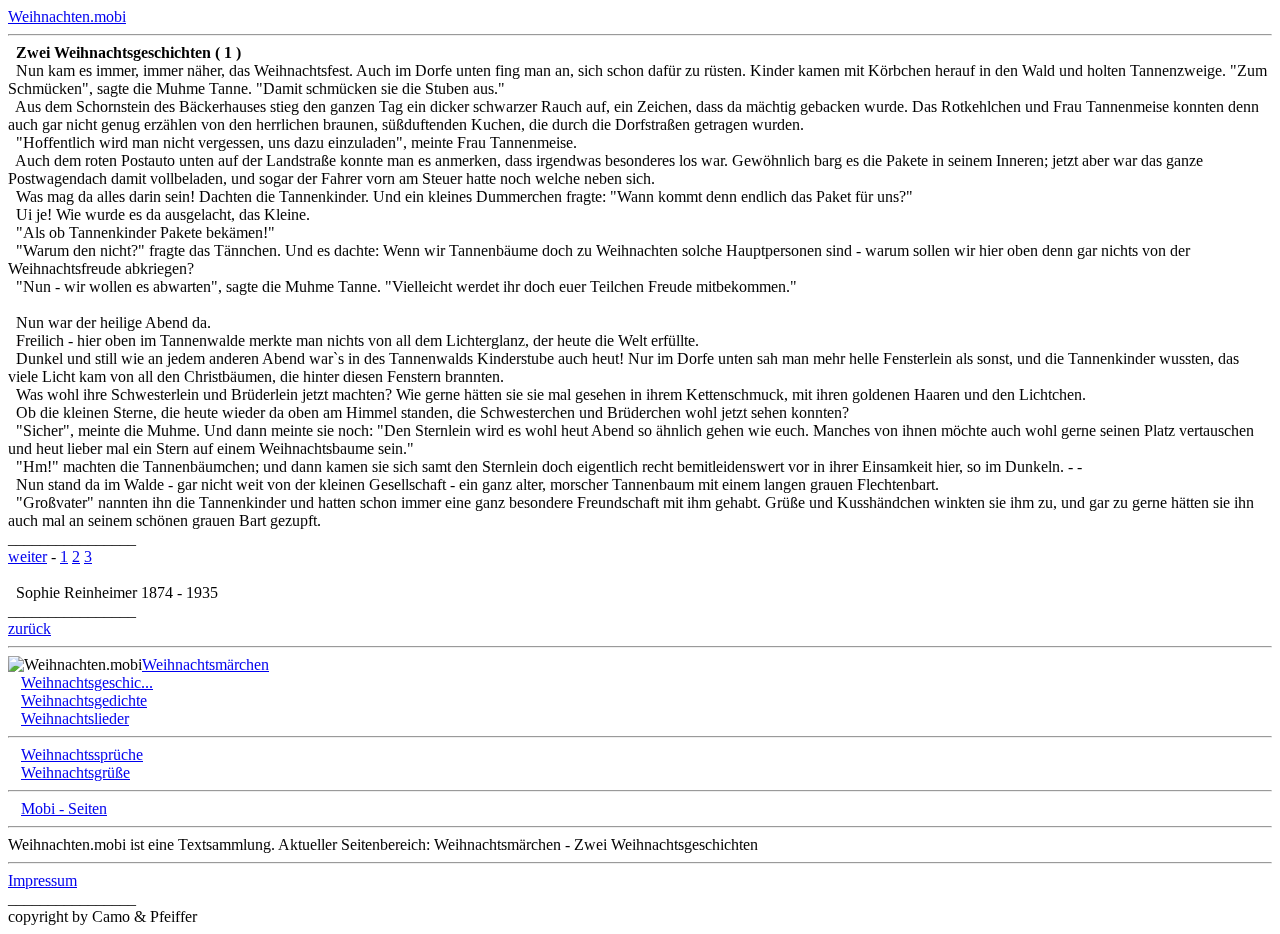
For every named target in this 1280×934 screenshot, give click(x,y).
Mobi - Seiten (64, 808)
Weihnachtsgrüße (75, 772)
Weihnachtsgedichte (84, 700)
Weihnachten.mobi (67, 16)
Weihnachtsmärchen (205, 664)
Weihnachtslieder (75, 718)
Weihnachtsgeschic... (87, 682)
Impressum (42, 880)
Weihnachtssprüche (82, 754)
